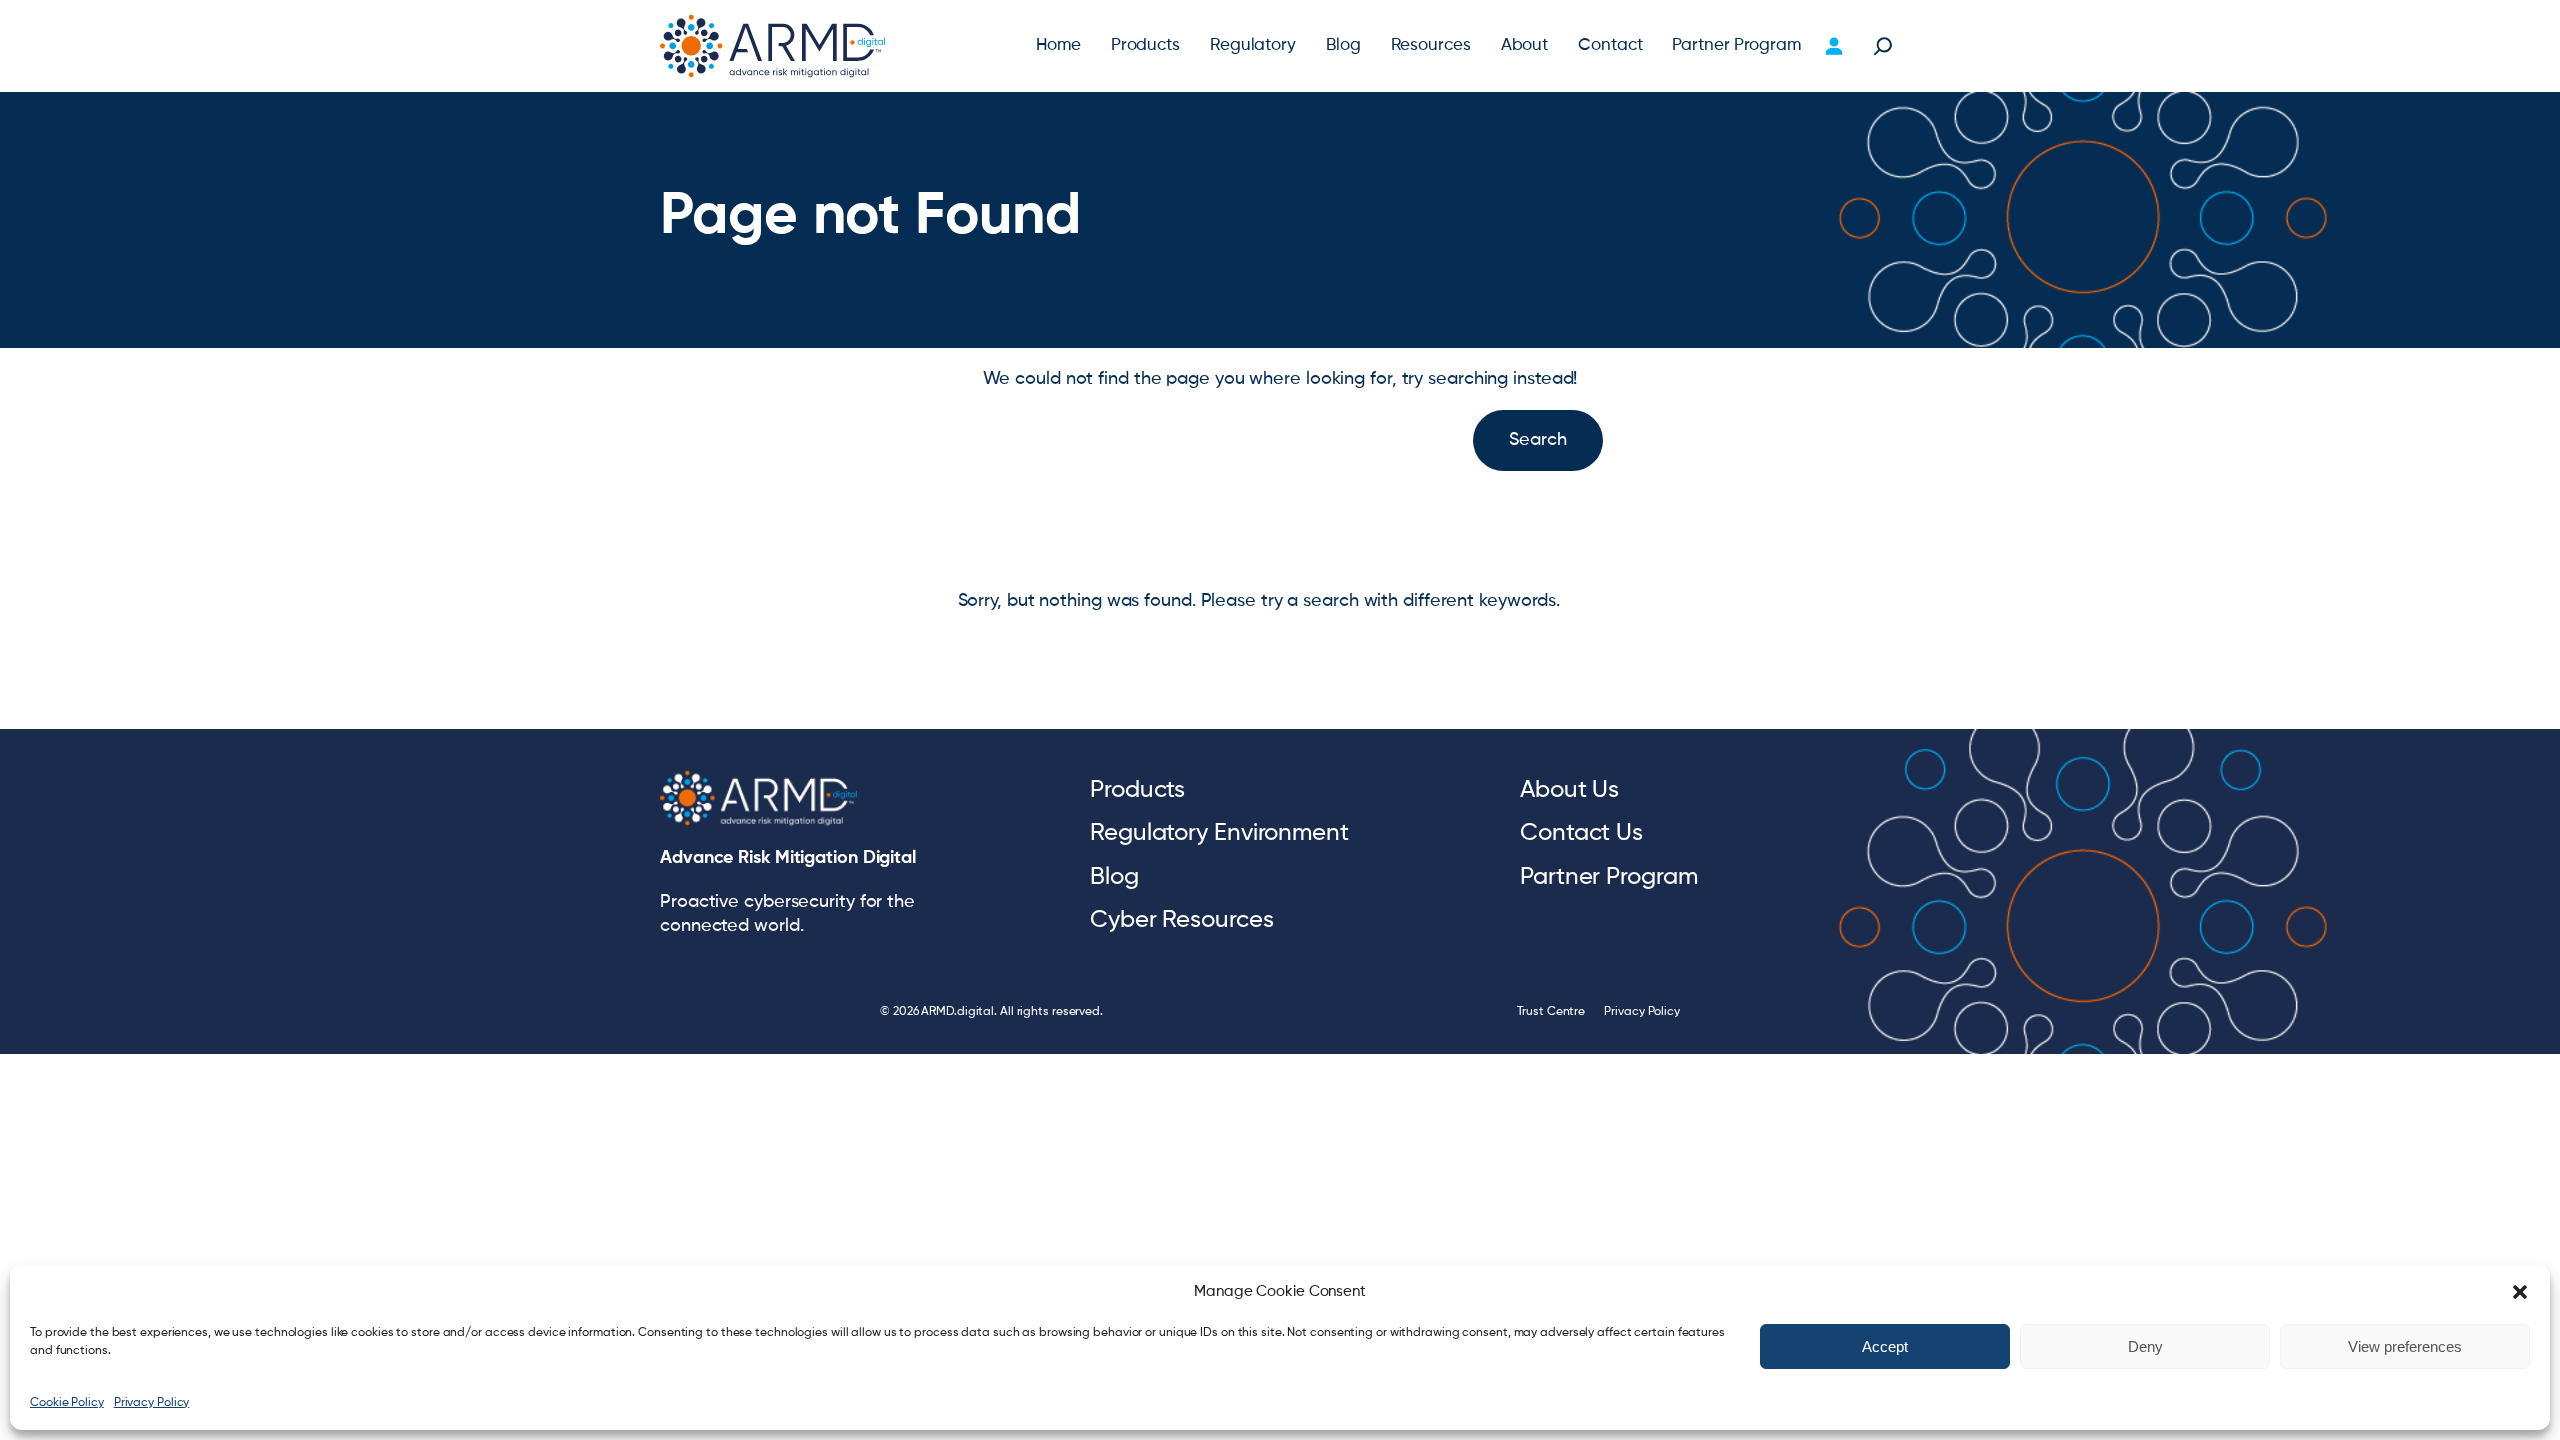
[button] (2520, 1292)
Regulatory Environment (1219, 833)
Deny (2145, 1346)
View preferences (2405, 1346)
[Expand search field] (1883, 46)
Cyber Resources (1182, 920)
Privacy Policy (152, 1403)
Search (1537, 440)
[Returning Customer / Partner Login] (1833, 45)
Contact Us (1581, 833)
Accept (1885, 1346)
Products (1137, 790)
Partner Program (1609, 877)
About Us (1569, 790)
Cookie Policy (67, 1403)
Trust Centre (1551, 1012)
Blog (1114, 877)
